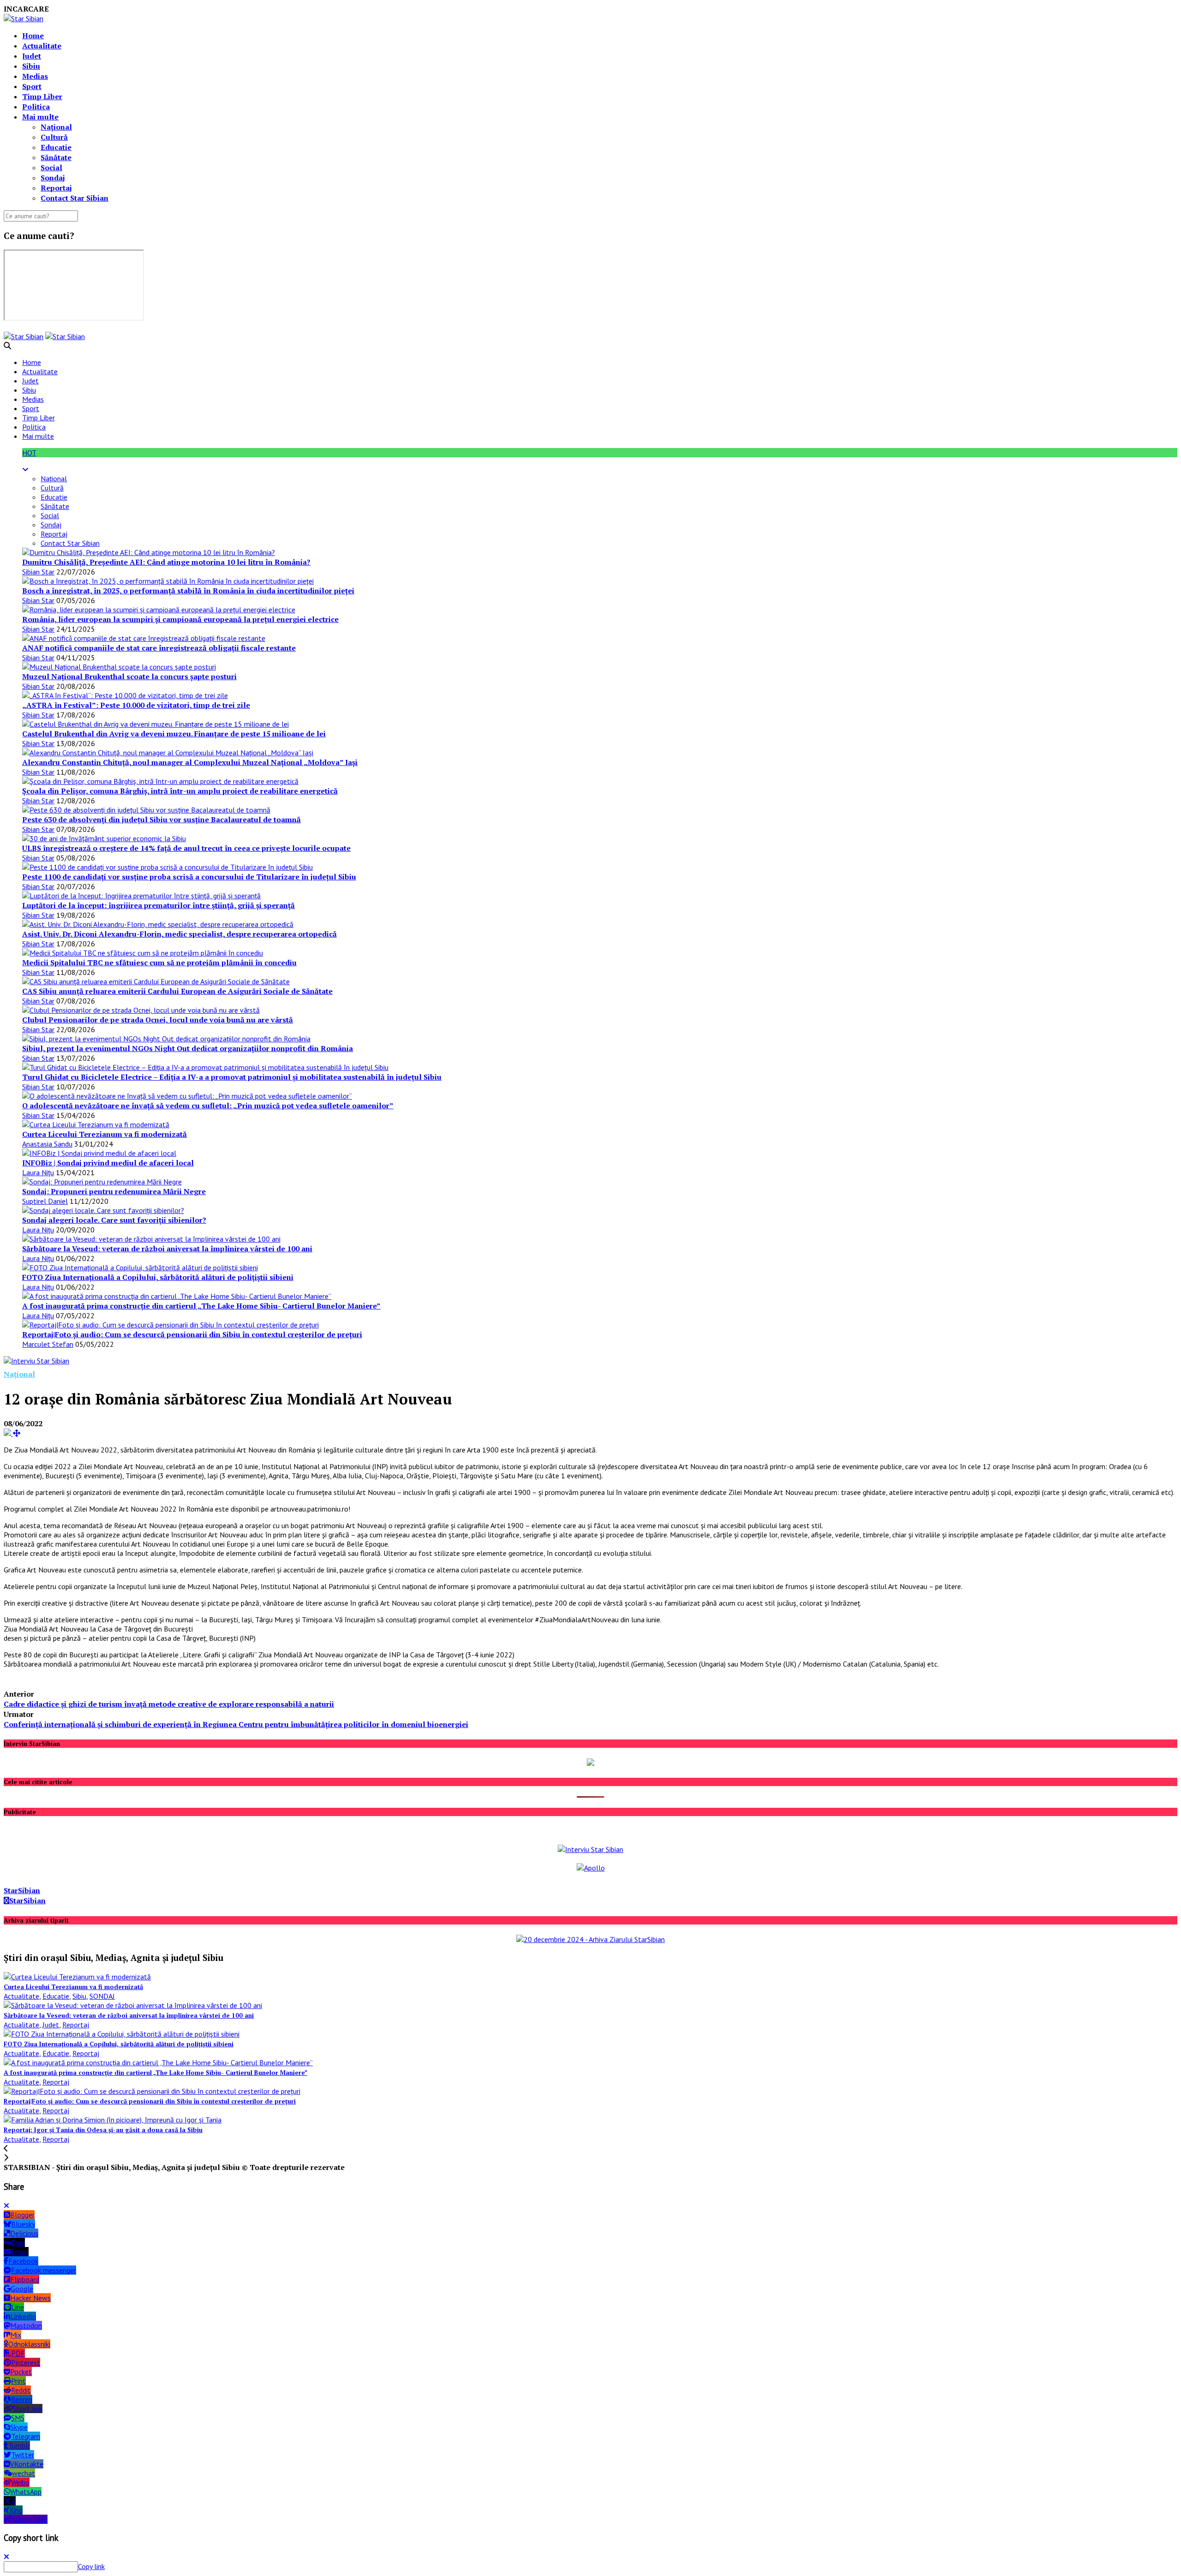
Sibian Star (38, 572)
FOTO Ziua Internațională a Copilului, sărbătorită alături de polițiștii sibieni (158, 1277)
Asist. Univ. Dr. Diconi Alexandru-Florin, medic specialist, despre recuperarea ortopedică (179, 934)
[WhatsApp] (23, 1680)
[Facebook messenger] (14, 1680)
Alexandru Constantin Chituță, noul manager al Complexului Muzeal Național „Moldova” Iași (190, 762)
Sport (32, 86)
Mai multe (40, 117)
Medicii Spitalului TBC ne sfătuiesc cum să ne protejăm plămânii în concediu (159, 962)
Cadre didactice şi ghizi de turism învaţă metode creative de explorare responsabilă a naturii (169, 1704)
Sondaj (53, 178)
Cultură (54, 137)
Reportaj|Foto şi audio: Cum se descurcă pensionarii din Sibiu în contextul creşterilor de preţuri (192, 1334)
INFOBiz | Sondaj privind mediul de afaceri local (108, 1163)
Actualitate (42, 46)
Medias (35, 76)
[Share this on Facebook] (6, 1680)
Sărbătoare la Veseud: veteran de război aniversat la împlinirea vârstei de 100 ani (167, 1249)
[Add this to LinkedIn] (40, 1680)
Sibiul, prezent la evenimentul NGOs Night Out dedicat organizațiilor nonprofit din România (188, 1048)
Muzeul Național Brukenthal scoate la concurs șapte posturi (129, 676)
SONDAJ (102, 1996)
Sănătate (56, 157)
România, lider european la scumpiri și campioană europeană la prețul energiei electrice (180, 619)
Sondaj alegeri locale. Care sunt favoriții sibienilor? (114, 1220)
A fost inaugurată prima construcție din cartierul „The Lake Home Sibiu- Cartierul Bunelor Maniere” (201, 1306)
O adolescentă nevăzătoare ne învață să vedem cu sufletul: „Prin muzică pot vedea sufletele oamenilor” (208, 1106)
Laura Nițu (38, 1172)
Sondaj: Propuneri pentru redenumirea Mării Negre (114, 1191)
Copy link (91, 2566)
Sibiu (31, 66)
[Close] (6, 2205)
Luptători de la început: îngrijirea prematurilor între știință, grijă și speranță (158, 905)
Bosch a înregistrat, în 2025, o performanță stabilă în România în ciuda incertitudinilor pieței (188, 591)
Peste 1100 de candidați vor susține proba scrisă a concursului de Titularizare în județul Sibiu (189, 877)
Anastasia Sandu (47, 1144)
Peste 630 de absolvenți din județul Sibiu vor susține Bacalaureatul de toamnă (161, 819)
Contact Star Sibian (75, 198)
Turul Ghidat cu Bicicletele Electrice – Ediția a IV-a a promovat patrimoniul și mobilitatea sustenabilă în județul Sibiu (232, 1077)
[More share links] (49, 1680)
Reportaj (56, 188)
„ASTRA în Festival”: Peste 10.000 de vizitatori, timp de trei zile (136, 705)
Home (33, 36)
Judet (32, 56)
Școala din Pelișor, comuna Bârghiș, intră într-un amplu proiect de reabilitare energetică (180, 791)
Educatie (56, 147)
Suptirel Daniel (45, 1201)
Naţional (56, 127)
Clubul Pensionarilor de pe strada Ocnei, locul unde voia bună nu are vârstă (158, 1020)
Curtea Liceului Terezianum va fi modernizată (104, 1134)
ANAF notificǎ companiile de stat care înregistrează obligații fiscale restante (159, 648)
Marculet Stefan (48, 1344)
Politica (36, 107)
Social (51, 167)
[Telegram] (31, 1680)
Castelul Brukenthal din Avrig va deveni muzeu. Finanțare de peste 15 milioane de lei (174, 734)
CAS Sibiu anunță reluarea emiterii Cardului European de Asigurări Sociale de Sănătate (177, 991)
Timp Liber (42, 96)
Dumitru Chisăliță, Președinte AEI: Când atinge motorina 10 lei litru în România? (166, 562)
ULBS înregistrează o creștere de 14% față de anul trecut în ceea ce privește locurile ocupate (186, 848)
